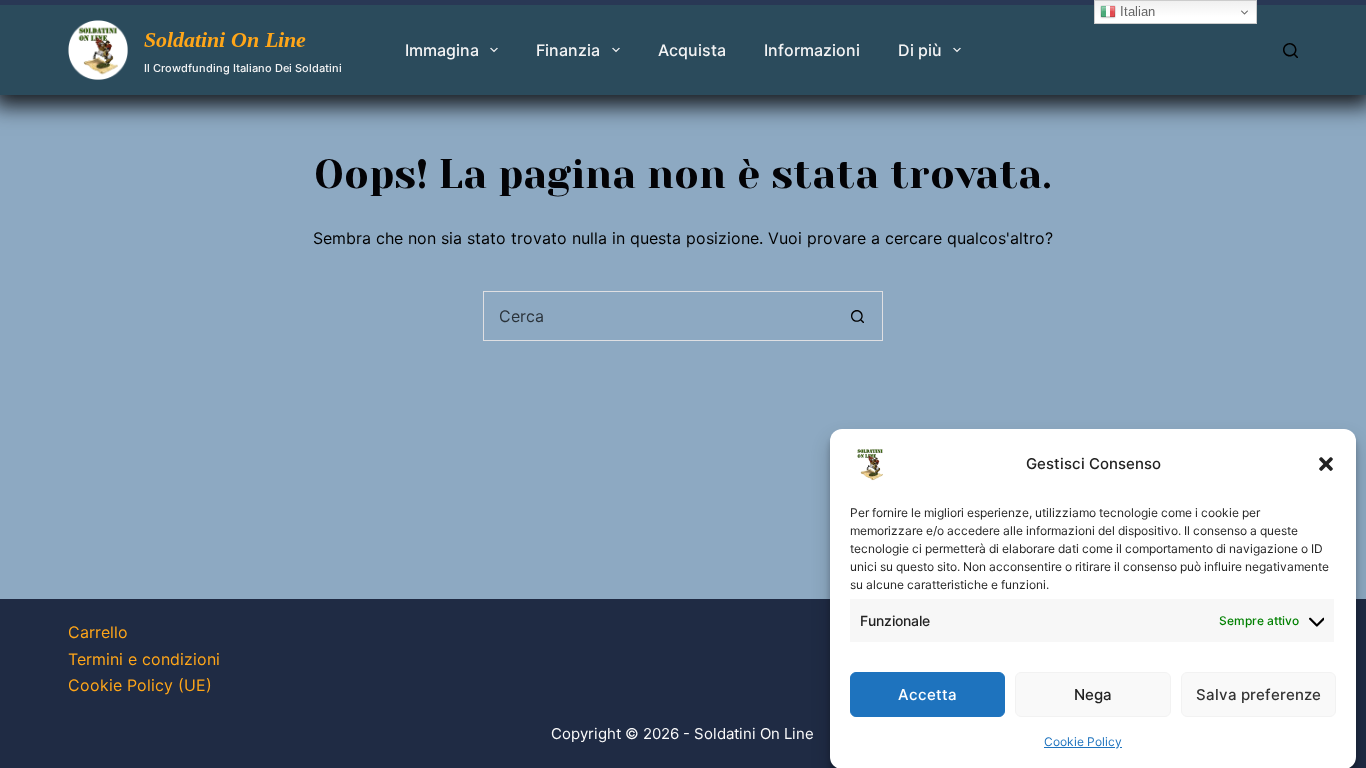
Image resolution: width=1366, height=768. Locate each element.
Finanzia (568, 50)
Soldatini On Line (225, 39)
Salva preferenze (1258, 693)
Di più (920, 50)
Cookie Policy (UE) (140, 685)
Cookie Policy (1083, 741)
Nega (1093, 693)
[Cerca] (1290, 50)
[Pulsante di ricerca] (858, 316)
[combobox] (659, 316)
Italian (1135, 11)
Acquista (692, 50)
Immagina (442, 50)
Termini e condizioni (144, 659)
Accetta (927, 693)
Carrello (98, 632)
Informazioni (812, 50)
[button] (1326, 464)
